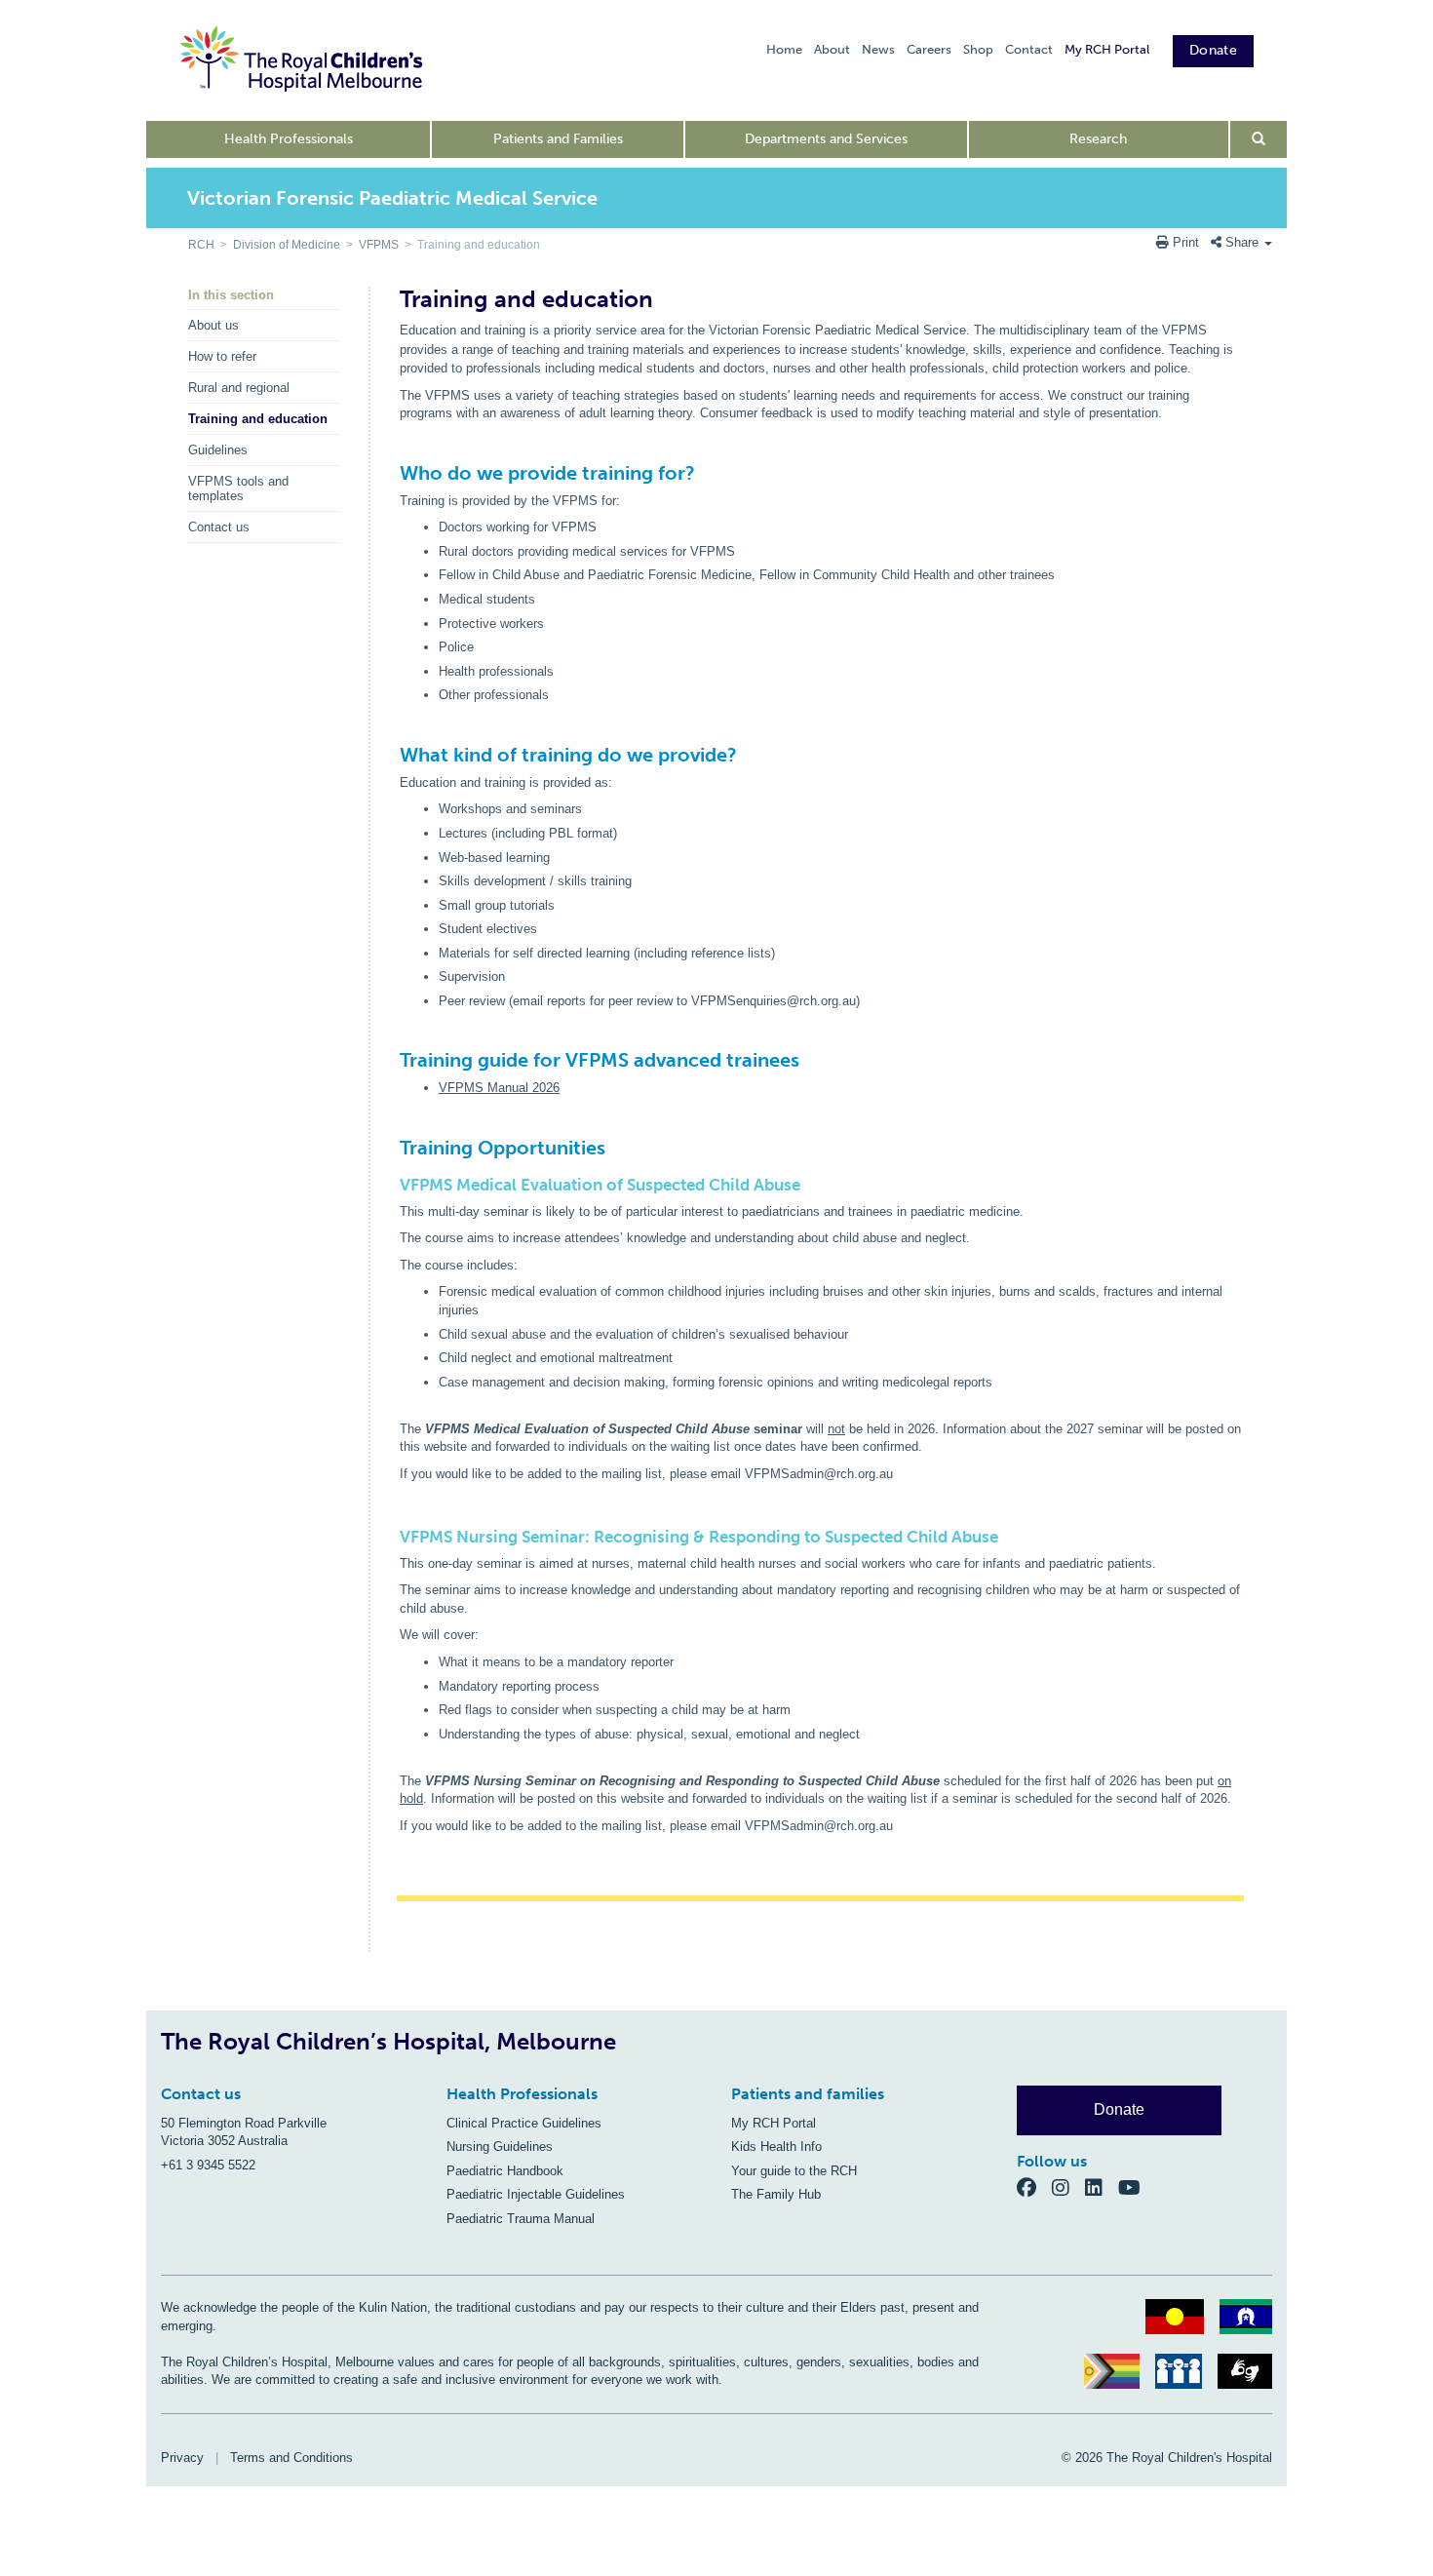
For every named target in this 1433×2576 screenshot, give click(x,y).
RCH (201, 245)
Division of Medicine (287, 245)
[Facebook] (1034, 2186)
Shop (978, 49)
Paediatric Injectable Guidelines (536, 2194)
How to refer (222, 356)
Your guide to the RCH (794, 2171)
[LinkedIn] (1102, 2186)
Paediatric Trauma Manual (521, 2219)
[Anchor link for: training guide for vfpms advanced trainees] (391, 1038)
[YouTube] (1135, 2186)
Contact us (219, 527)
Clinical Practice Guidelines (524, 2123)
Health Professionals (289, 139)
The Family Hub (776, 2194)
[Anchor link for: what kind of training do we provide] (391, 733)
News (878, 49)
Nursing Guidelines (500, 2147)
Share (1242, 242)
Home (784, 49)
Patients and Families (558, 139)
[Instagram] (1068, 2186)
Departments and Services (826, 139)
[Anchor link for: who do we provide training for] (391, 451)
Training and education (258, 419)
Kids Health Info (776, 2147)
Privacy (182, 2458)
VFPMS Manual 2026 (499, 1088)
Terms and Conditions (291, 2458)
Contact (1029, 49)
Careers (929, 49)
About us (213, 325)
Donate (1213, 50)
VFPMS (379, 245)
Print (1186, 242)
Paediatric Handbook (505, 2171)
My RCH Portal (1107, 49)
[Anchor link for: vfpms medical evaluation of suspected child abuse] (393, 1185)
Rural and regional (239, 388)
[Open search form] (1259, 139)
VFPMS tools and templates (238, 488)
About (832, 49)
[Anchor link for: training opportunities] (391, 1126)
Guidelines (218, 450)
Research (1098, 139)
